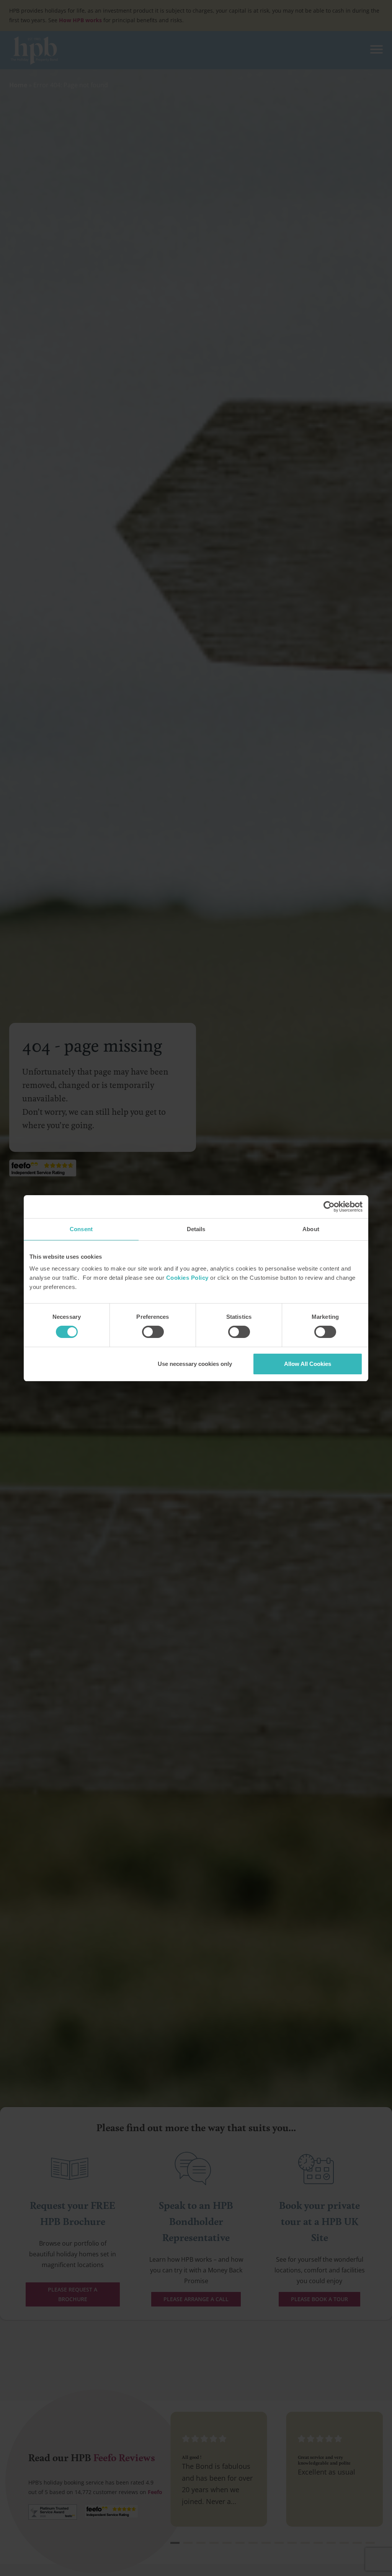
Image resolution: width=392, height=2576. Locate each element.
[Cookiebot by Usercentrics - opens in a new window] (329, 1207)
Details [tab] (196, 1229)
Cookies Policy (187, 1278)
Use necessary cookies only (195, 1364)
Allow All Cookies (308, 1364)
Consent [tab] (81, 1229)
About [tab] (311, 1229)
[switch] (153, 1332)
